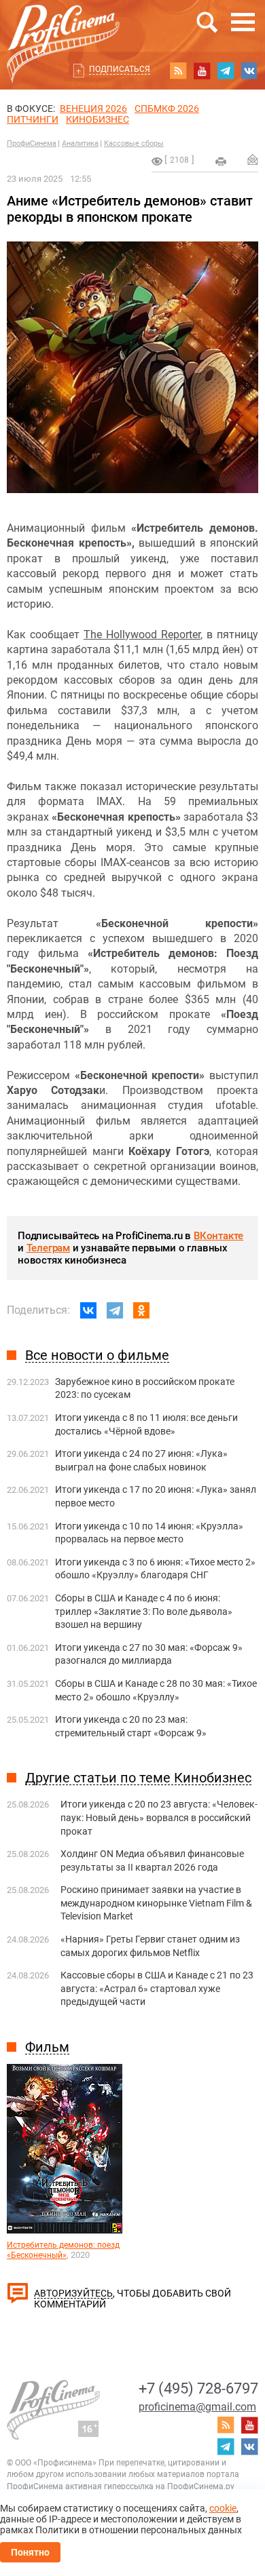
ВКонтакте (218, 1236)
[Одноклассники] (141, 1310)
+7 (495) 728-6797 (198, 2388)
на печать (221, 161)
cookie (223, 2508)
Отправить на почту (253, 159)
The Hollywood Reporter (142, 635)
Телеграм (48, 1248)
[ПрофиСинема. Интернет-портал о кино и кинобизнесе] (63, 28)
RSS (178, 71)
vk (249, 71)
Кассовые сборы (134, 143)
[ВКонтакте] (88, 1310)
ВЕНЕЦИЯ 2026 (93, 109)
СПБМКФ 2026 (167, 109)
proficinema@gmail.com (197, 2407)
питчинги (33, 119)
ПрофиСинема (32, 143)
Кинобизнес (98, 119)
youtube (202, 71)
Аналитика (80, 143)
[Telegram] (115, 1310)
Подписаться (120, 69)
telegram (226, 71)
